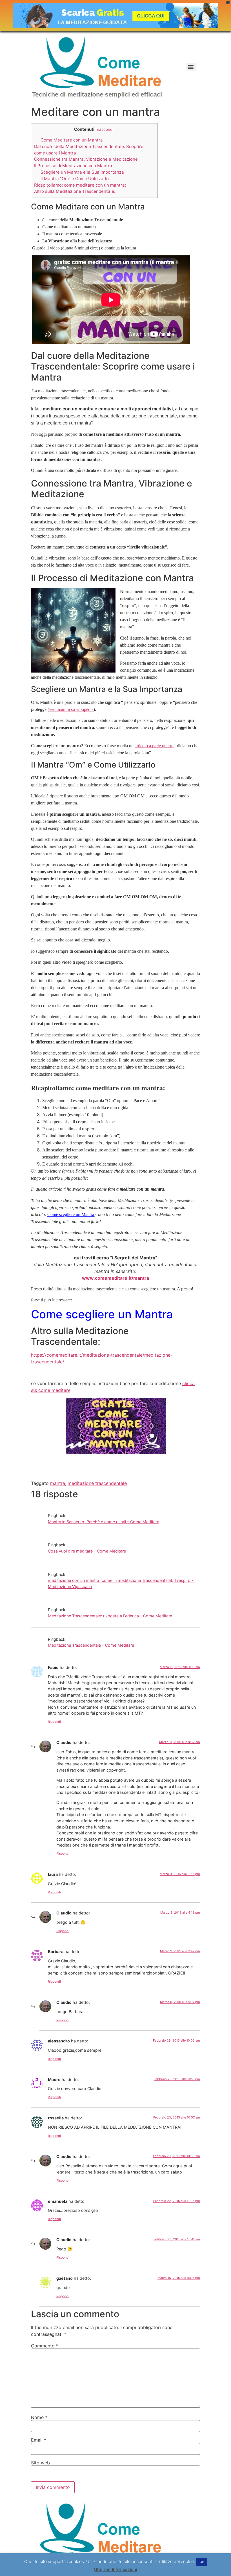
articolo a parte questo (154, 746)
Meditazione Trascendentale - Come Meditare (91, 1645)
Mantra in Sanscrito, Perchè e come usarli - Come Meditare (104, 1522)
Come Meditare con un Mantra (72, 140)
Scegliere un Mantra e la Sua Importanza (82, 172)
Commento (45, 2346)
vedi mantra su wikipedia (71, 709)
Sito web (40, 2463)
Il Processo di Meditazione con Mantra (73, 166)
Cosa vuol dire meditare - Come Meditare (87, 1551)
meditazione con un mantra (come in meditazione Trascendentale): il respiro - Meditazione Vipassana (121, 1583)
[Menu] (191, 67)
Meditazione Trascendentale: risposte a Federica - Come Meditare (110, 1616)
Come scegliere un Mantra (71, 1214)
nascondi (105, 129)
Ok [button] (202, 2562)
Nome (39, 2417)
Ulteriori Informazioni (116, 2569)
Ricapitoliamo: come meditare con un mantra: (80, 185)
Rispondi (54, 1722)
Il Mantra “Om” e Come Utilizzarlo (75, 179)
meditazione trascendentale (97, 1483)
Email (39, 2440)
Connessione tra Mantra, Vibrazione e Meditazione (86, 159)
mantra (58, 1483)
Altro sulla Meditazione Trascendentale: (75, 191)
